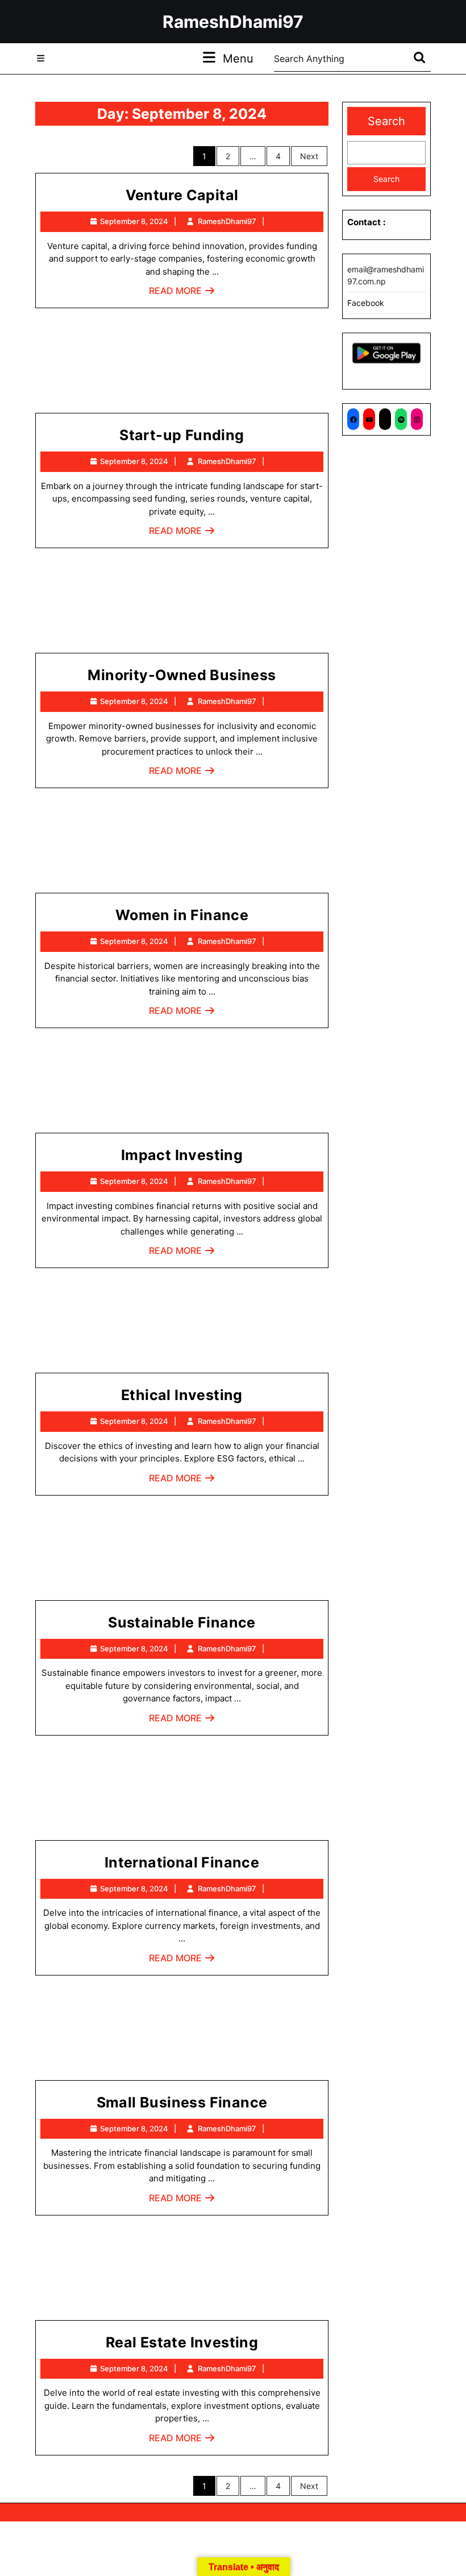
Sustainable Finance (182, 1622)
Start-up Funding (182, 435)
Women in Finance (182, 915)
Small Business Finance (182, 2102)
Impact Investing (182, 1155)
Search (386, 121)
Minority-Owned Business (182, 675)
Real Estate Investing (182, 2342)
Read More (182, 294)
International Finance (182, 1862)
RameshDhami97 (233, 22)
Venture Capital (182, 195)
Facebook (366, 303)
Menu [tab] (238, 58)
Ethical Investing (182, 1395)
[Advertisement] (182, 365)
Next (309, 156)
